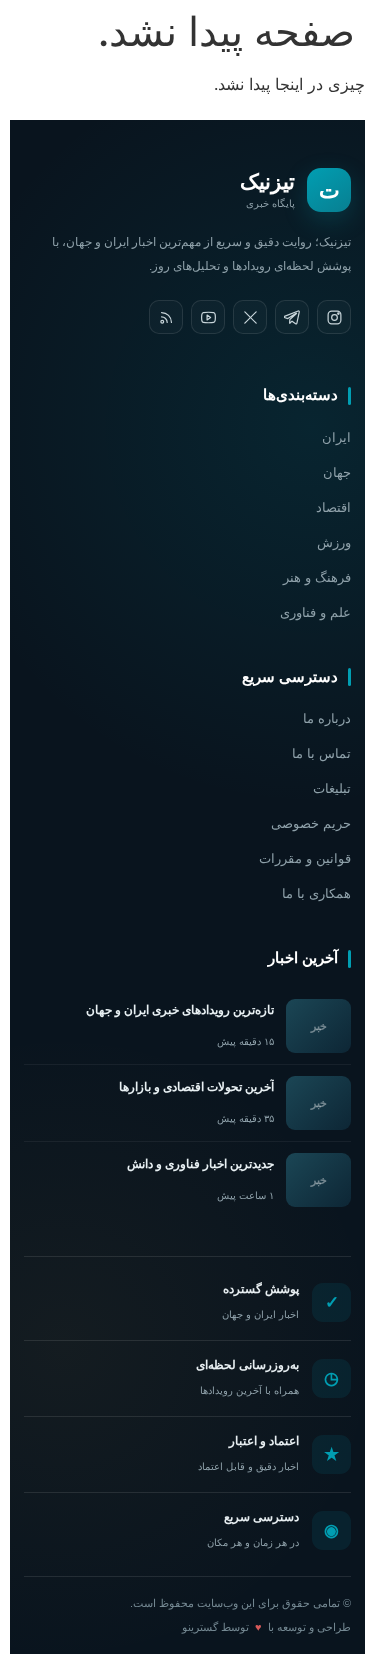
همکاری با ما (316, 893)
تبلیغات (332, 788)
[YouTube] (208, 317)
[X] (250, 317)
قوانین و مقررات (305, 858)
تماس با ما (321, 753)
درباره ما (327, 718)
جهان (337, 472)
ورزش (334, 542)
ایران (336, 437)
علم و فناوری (315, 612)
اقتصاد (333, 507)
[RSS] (166, 317)
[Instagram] (334, 317)
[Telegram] (292, 317)
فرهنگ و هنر (317, 577)
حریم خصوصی (311, 823)
